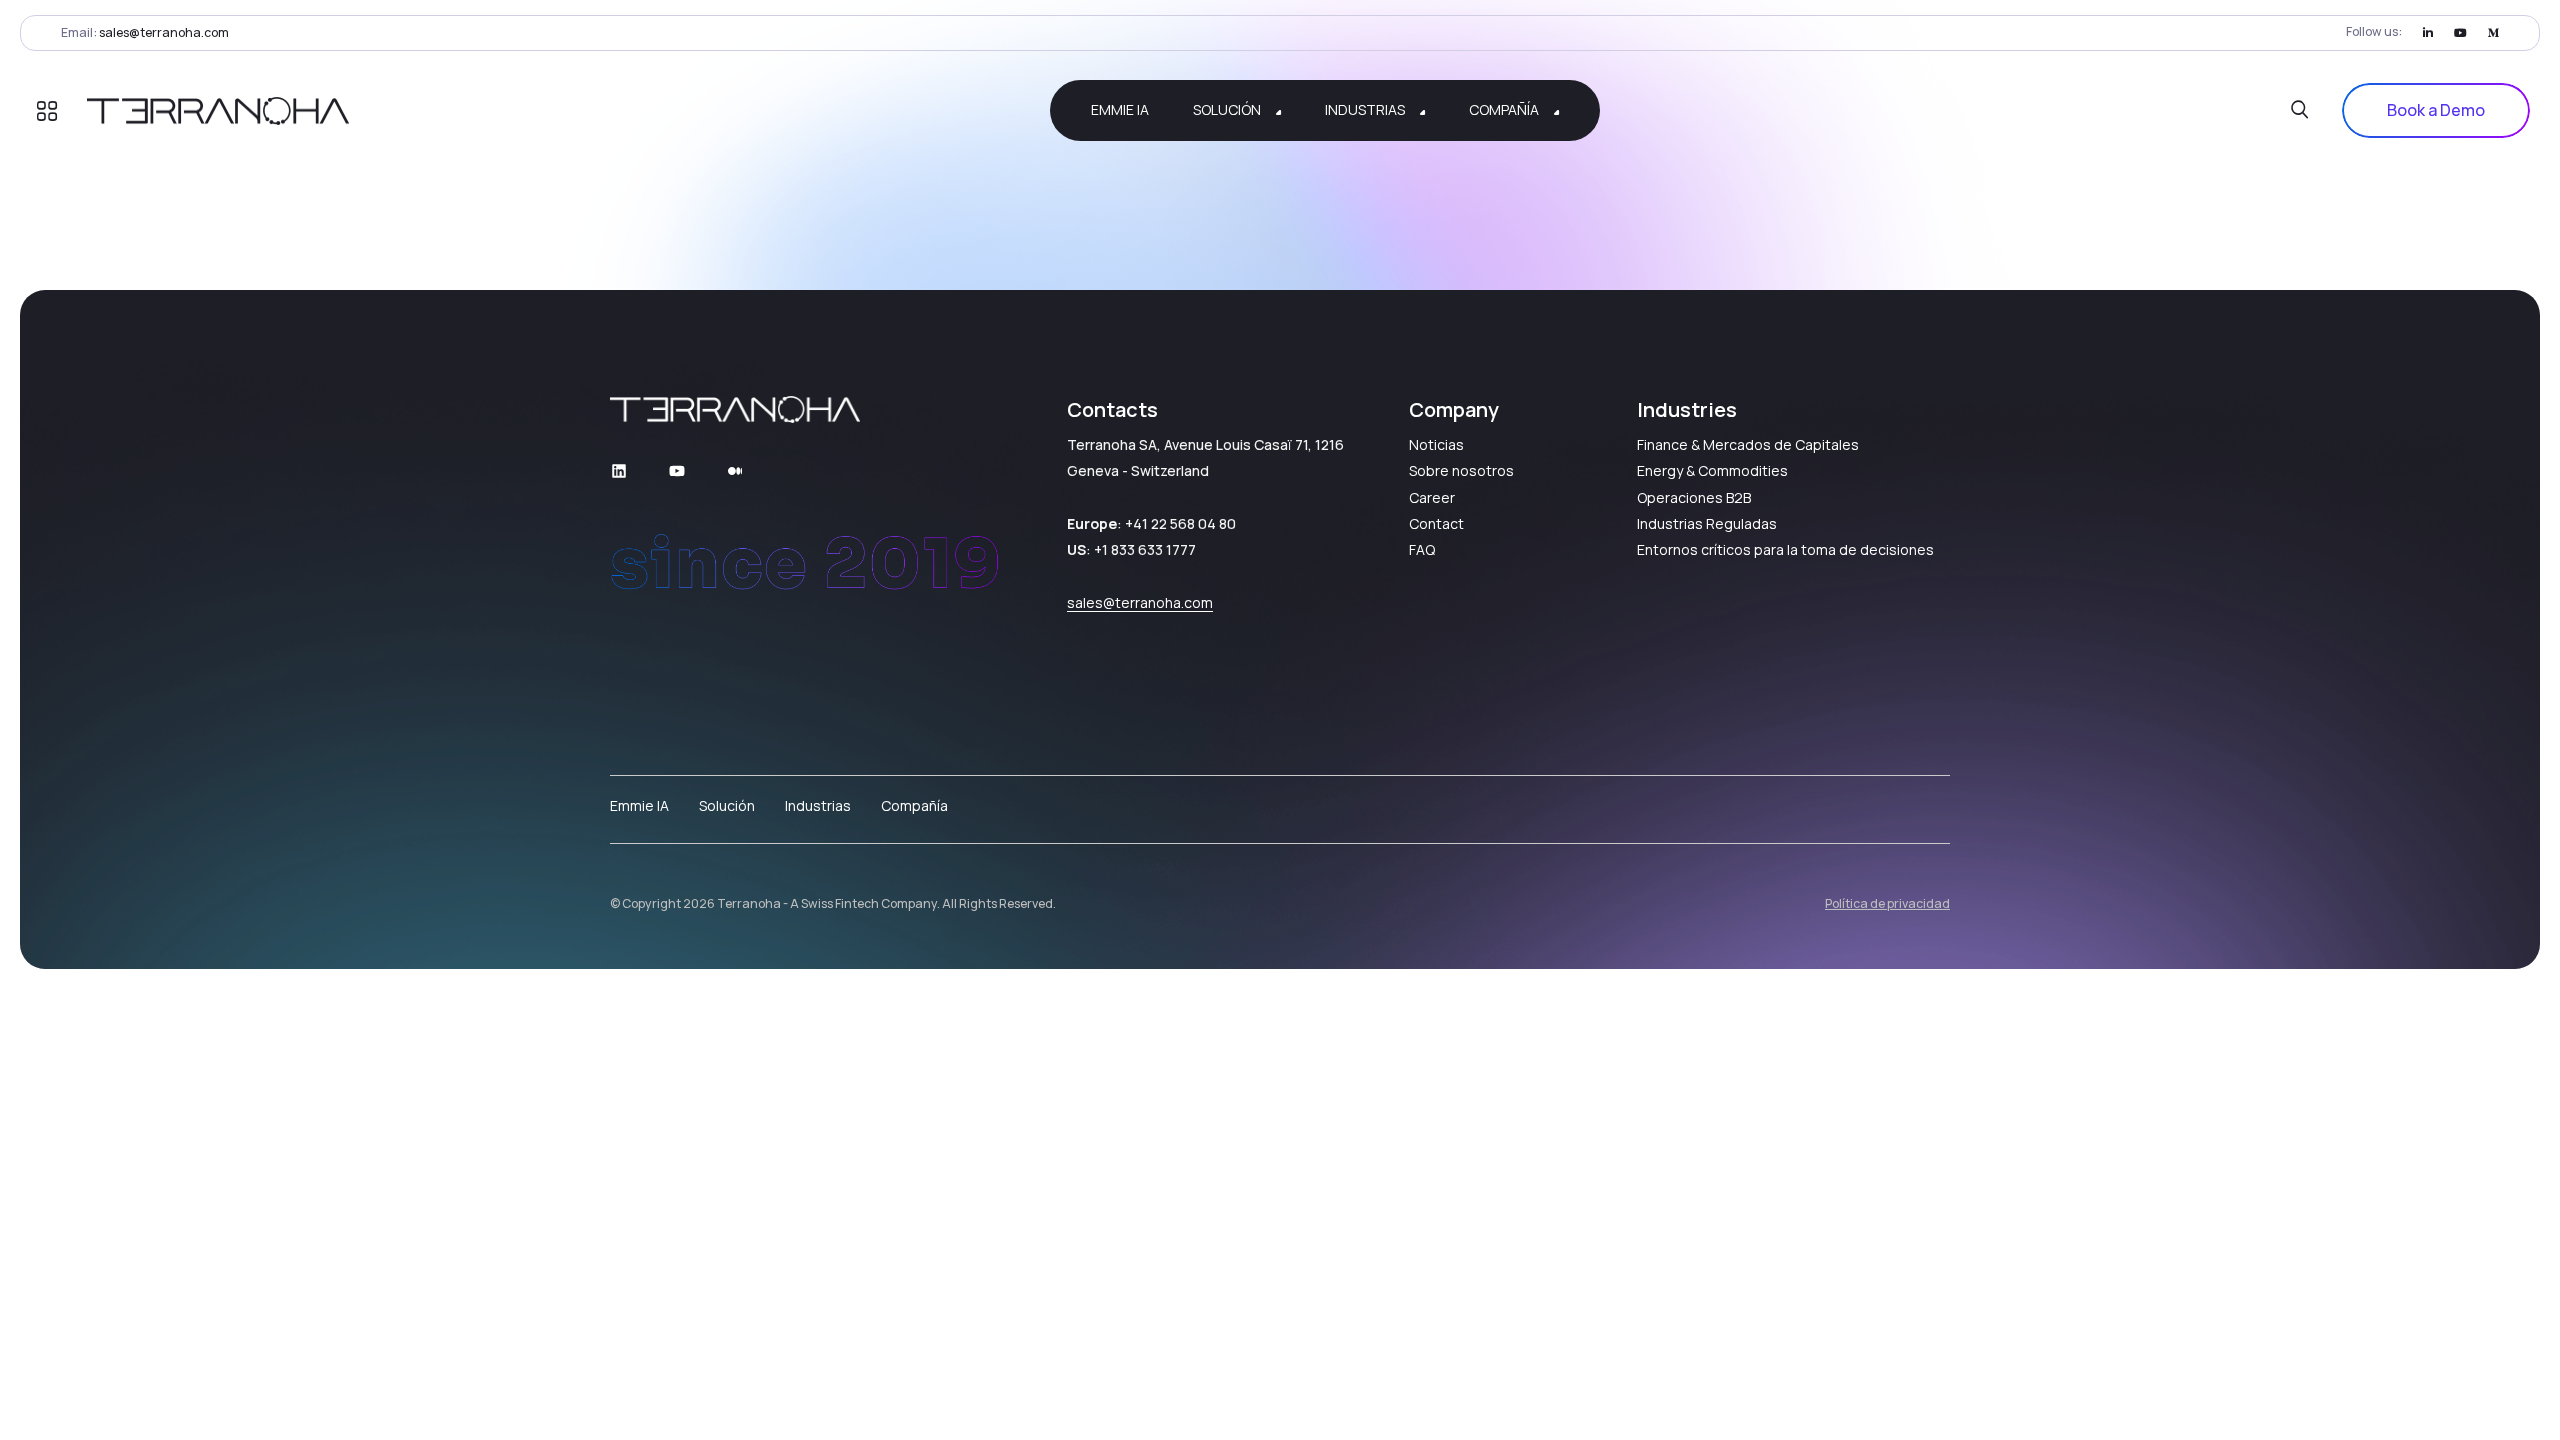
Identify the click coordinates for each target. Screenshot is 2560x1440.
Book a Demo (2436, 110)
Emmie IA (639, 805)
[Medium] (2493, 32)
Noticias (1436, 444)
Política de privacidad (1887, 903)
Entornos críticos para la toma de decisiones (1785, 549)
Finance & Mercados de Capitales (1748, 444)
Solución (727, 805)
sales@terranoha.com (164, 32)
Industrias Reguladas (1707, 523)
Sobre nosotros (1461, 470)
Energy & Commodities (1712, 470)
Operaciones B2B (1694, 497)
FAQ (1422, 549)
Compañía (914, 805)
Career (1432, 497)
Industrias (818, 805)
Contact (1436, 523)
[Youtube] (2460, 32)
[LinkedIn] (2428, 32)
